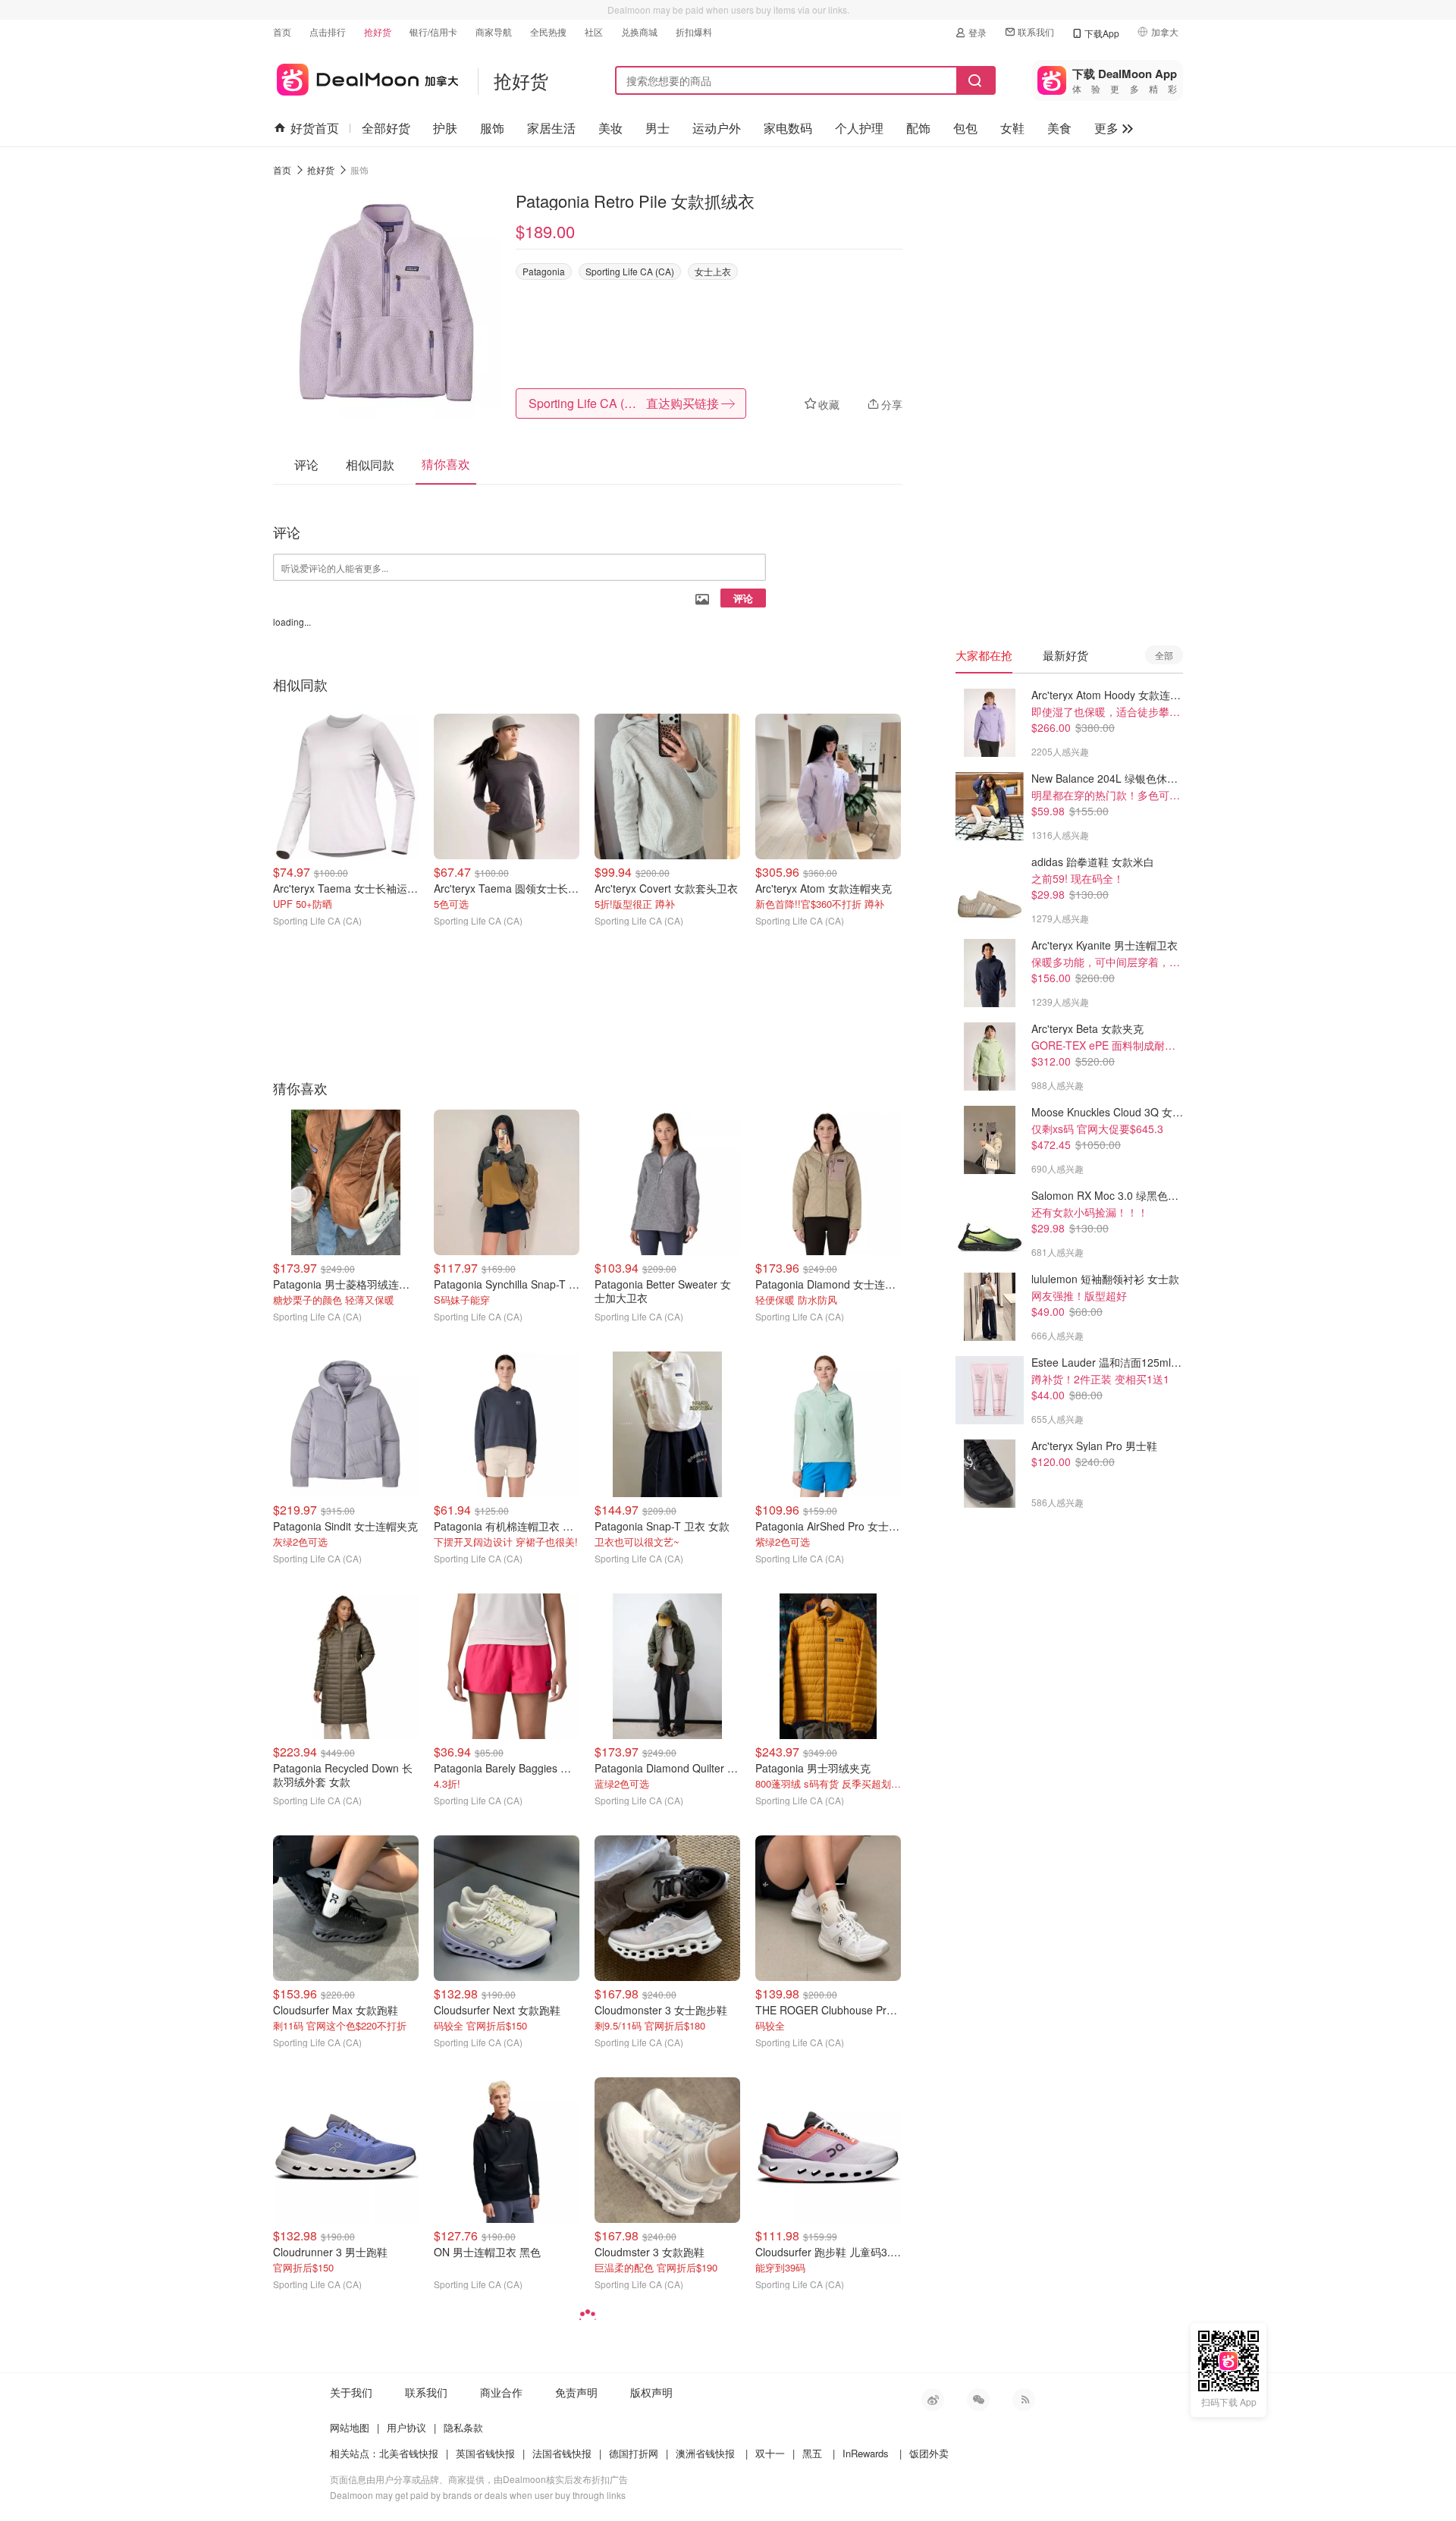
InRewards (866, 2453)
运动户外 (717, 128)
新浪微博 (933, 2400)
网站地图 (350, 2427)
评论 (743, 598)
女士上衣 (713, 271)
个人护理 (859, 128)
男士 (657, 128)
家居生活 (551, 128)
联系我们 (1036, 31)
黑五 (812, 2453)
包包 (965, 128)
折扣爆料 (694, 31)
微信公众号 (978, 2400)
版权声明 (651, 2392)
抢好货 (378, 31)
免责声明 (576, 2392)
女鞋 (1012, 128)
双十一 (770, 2453)
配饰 (918, 128)
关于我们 (351, 2392)
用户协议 (406, 2427)
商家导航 (494, 31)
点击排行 (328, 31)
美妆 (610, 128)
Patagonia (544, 271)
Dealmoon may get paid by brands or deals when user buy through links (478, 2495)
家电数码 (788, 128)
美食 (1059, 128)
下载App (1102, 33)
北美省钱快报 (409, 2453)
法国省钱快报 (562, 2453)
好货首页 (315, 128)
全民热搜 (548, 31)
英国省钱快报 (485, 2453)
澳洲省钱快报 (705, 2453)
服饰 (492, 128)
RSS (1024, 2400)
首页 (282, 31)
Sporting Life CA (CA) (630, 271)
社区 (594, 31)
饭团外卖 (929, 2453)
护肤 (445, 128)
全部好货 (386, 128)
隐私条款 (463, 2427)
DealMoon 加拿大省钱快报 (366, 77)
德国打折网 (634, 2453)
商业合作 (501, 2392)
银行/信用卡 (433, 31)
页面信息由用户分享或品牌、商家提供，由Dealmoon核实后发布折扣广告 (479, 2479)
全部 (1164, 655)
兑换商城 (639, 31)
